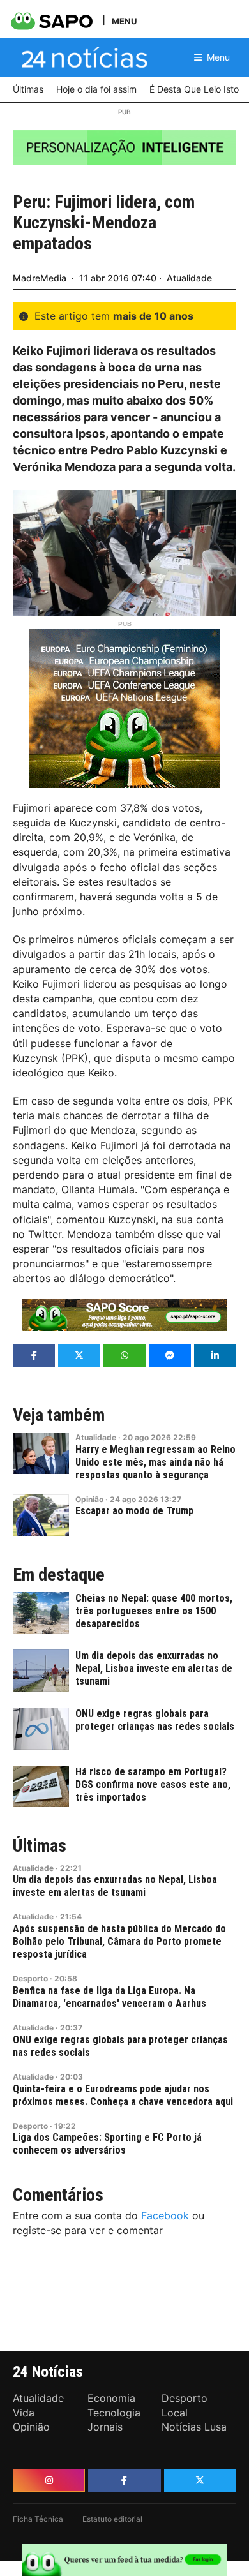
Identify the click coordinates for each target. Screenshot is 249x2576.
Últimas (40, 1846)
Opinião (89, 1499)
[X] (200, 2480)
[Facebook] (124, 2480)
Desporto (30, 1978)
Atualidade (189, 278)
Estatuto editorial (112, 2519)
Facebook (165, 2215)
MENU (124, 21)
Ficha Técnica (38, 2519)
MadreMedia (40, 278)
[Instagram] (49, 2480)
